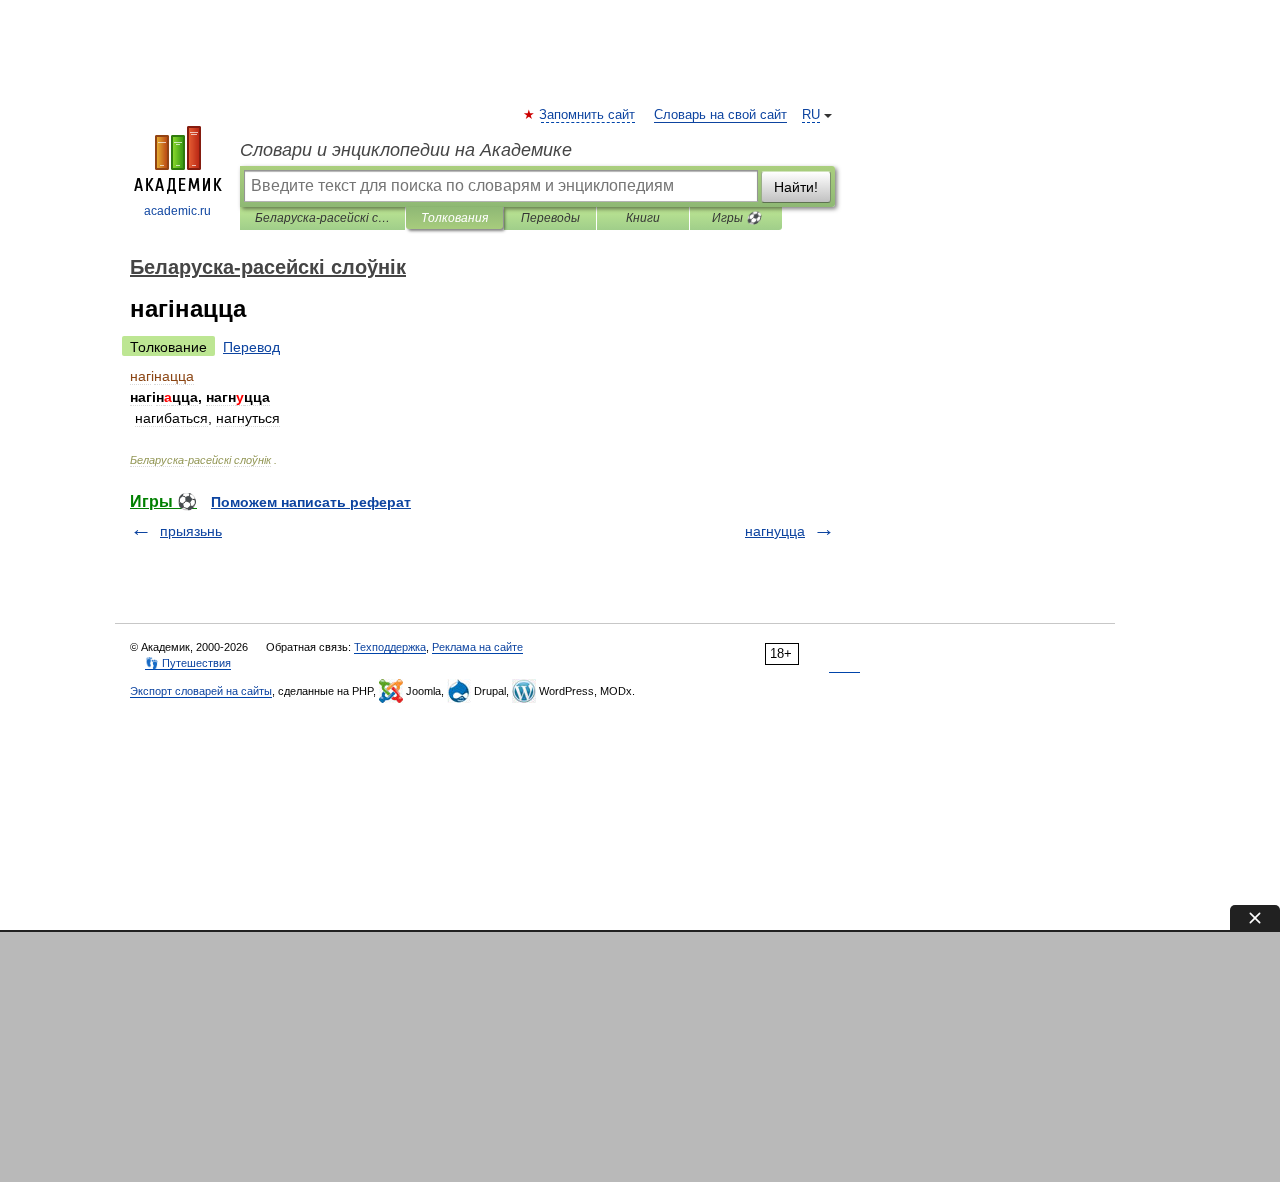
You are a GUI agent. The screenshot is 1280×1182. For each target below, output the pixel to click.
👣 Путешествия (188, 663)
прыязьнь (191, 531)
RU (811, 115)
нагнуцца (775, 531)
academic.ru (177, 211)
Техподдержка (390, 647)
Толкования (454, 218)
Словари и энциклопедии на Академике (406, 150)
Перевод (251, 347)
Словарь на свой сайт (720, 115)
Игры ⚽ (736, 218)
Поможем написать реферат (311, 502)
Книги (643, 218)
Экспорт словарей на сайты (201, 691)
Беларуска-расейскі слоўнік (322, 218)
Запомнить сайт (588, 115)
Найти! (796, 187)
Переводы (550, 218)
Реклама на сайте (477, 647)
